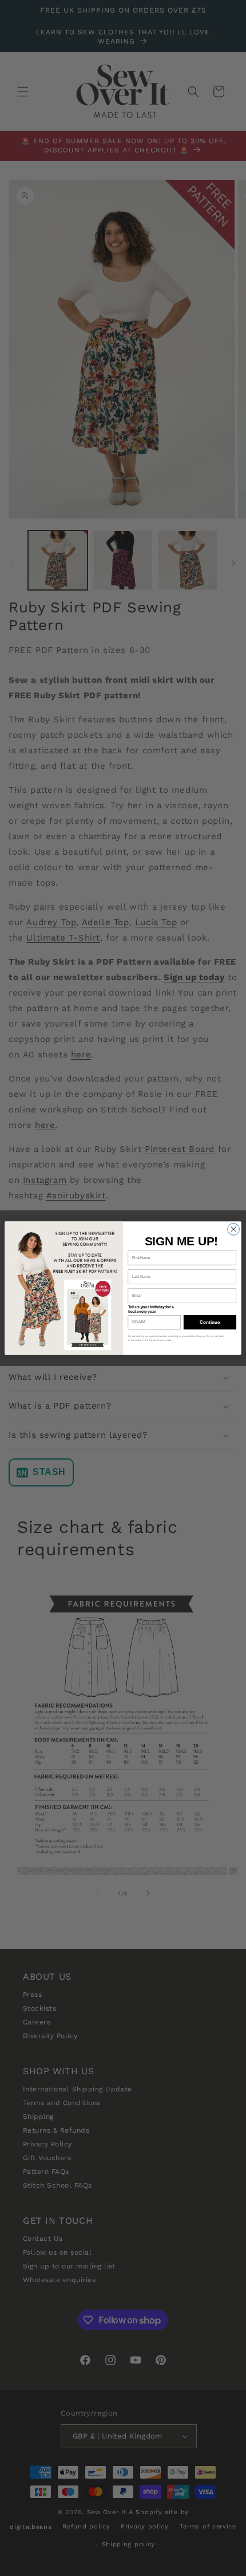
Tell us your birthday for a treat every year (151, 1309)
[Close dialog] (234, 1229)
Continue (210, 1322)
